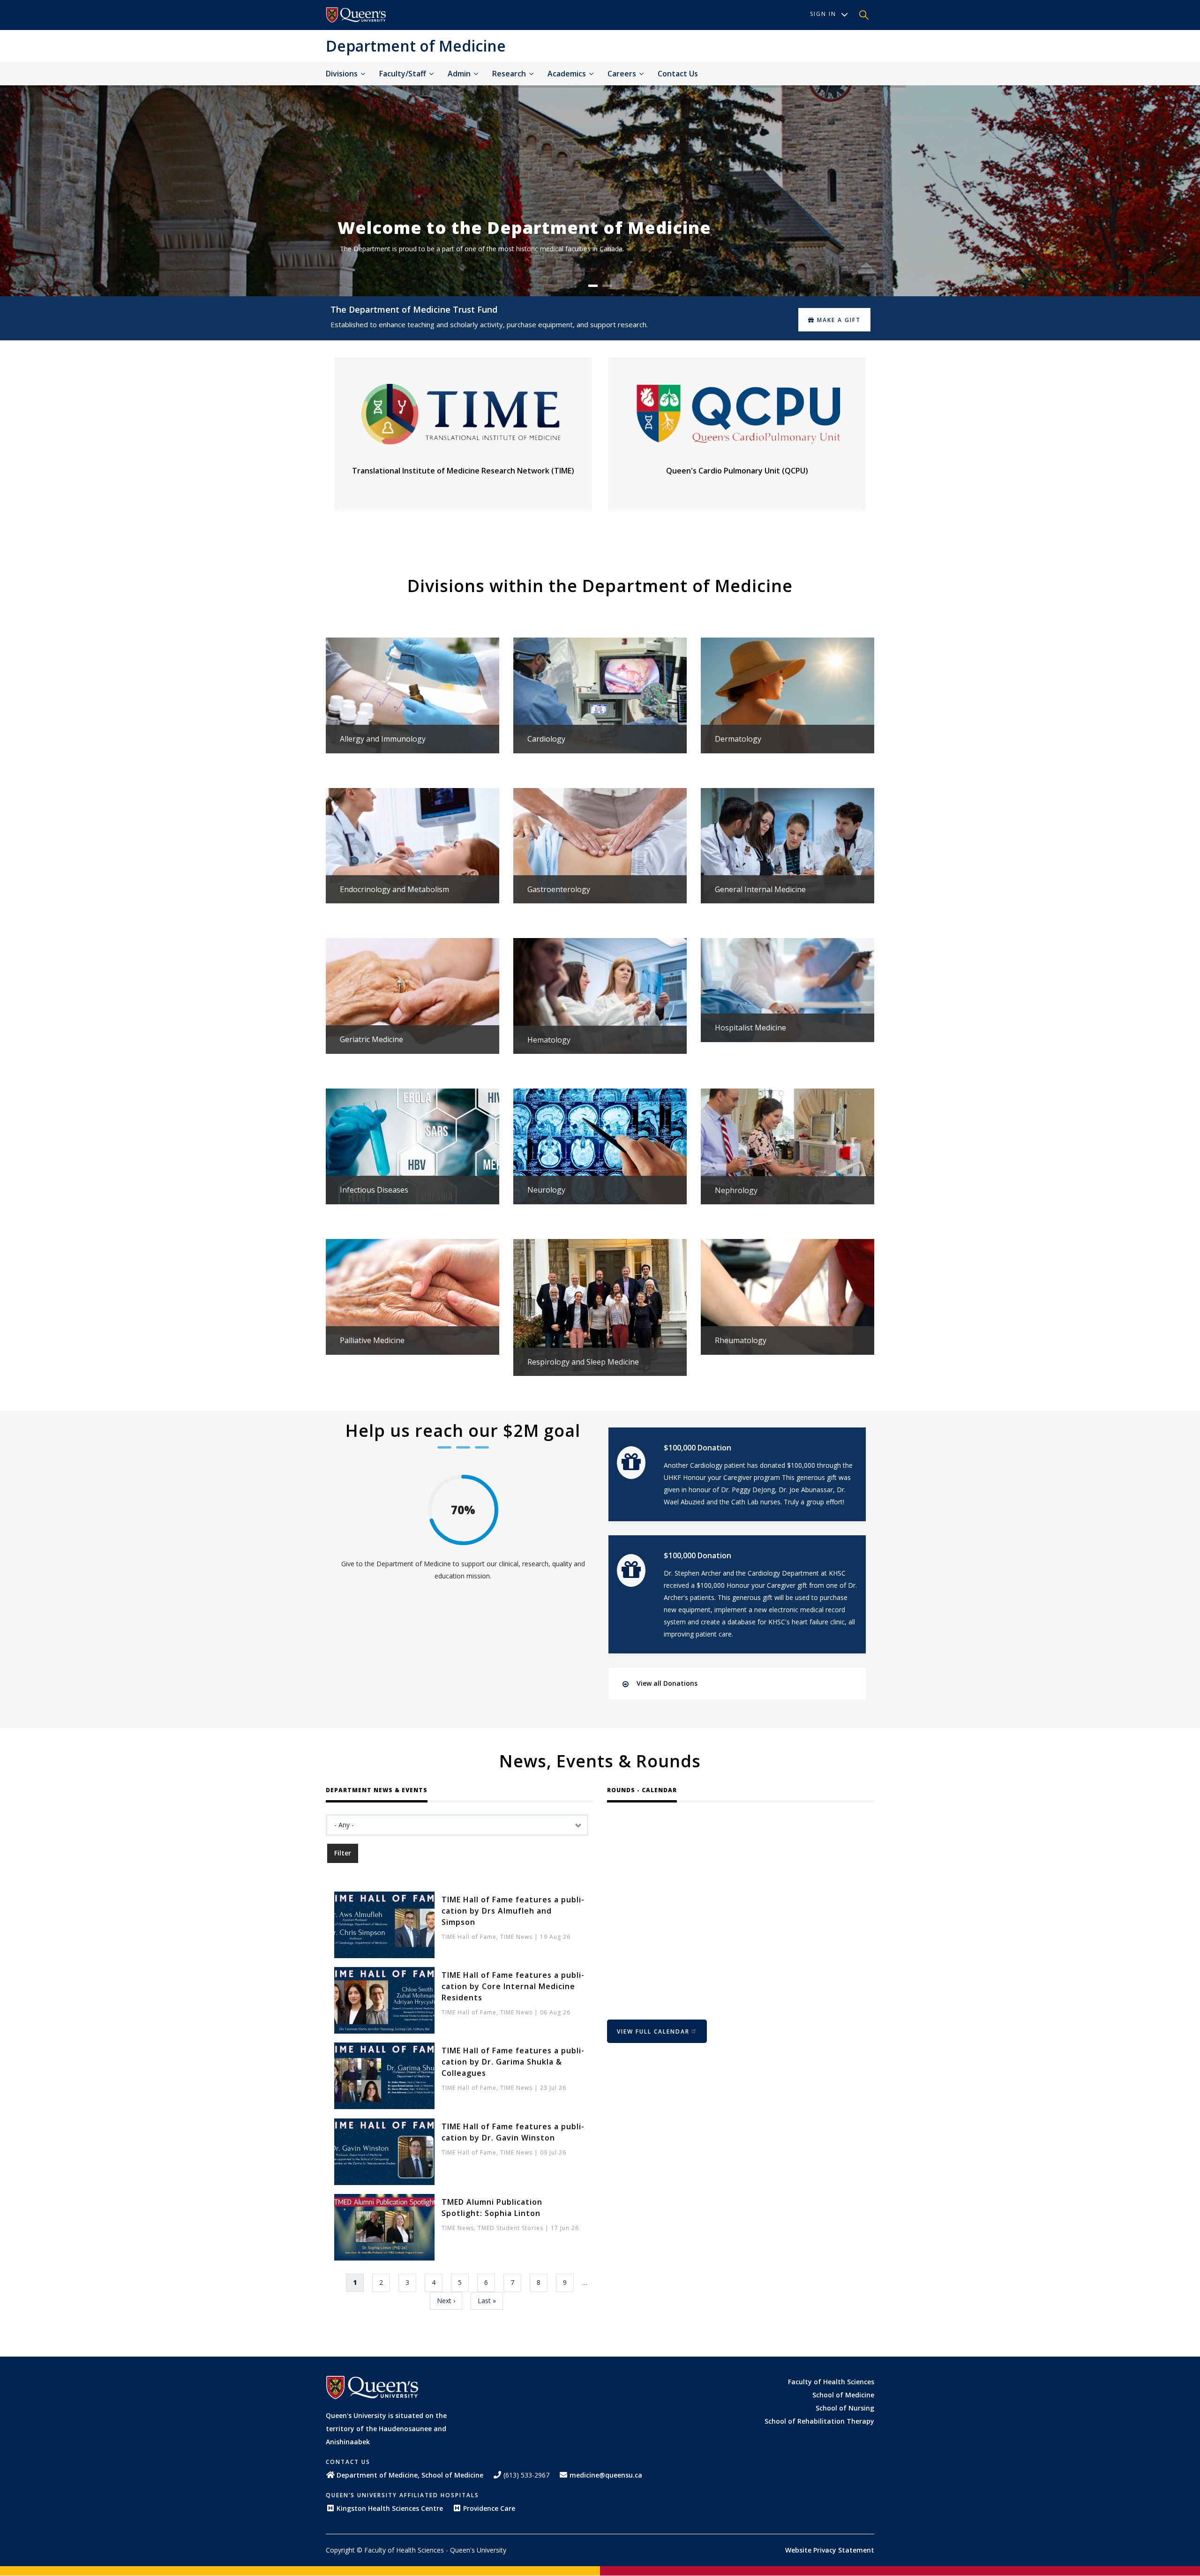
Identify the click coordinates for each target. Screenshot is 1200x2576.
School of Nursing (845, 2408)
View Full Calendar (653, 2032)
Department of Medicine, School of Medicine (410, 2475)
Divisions (343, 74)
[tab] (745, 1683)
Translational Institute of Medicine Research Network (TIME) (463, 471)
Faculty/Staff (404, 74)
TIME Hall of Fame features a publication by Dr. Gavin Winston (513, 2132)
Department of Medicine (416, 46)
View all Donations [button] (667, 1683)
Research (510, 74)
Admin (460, 74)
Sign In (823, 14)
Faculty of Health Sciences (831, 2382)
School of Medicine (843, 2395)
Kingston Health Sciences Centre (390, 2508)
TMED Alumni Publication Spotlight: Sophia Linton (492, 2208)
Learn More (412, 706)
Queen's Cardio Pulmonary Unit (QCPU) (737, 471)
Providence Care (489, 2508)
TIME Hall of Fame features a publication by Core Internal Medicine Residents (513, 1986)
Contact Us (678, 74)
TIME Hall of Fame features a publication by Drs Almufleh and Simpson (513, 1911)
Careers (623, 74)
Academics (568, 74)
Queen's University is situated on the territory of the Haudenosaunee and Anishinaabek (386, 2429)
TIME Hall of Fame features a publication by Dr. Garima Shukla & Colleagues (513, 2062)
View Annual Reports (570, 273)
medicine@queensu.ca (606, 2475)
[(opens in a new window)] (356, 15)
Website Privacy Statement (830, 2550)
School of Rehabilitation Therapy (819, 2421)
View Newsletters (748, 273)
